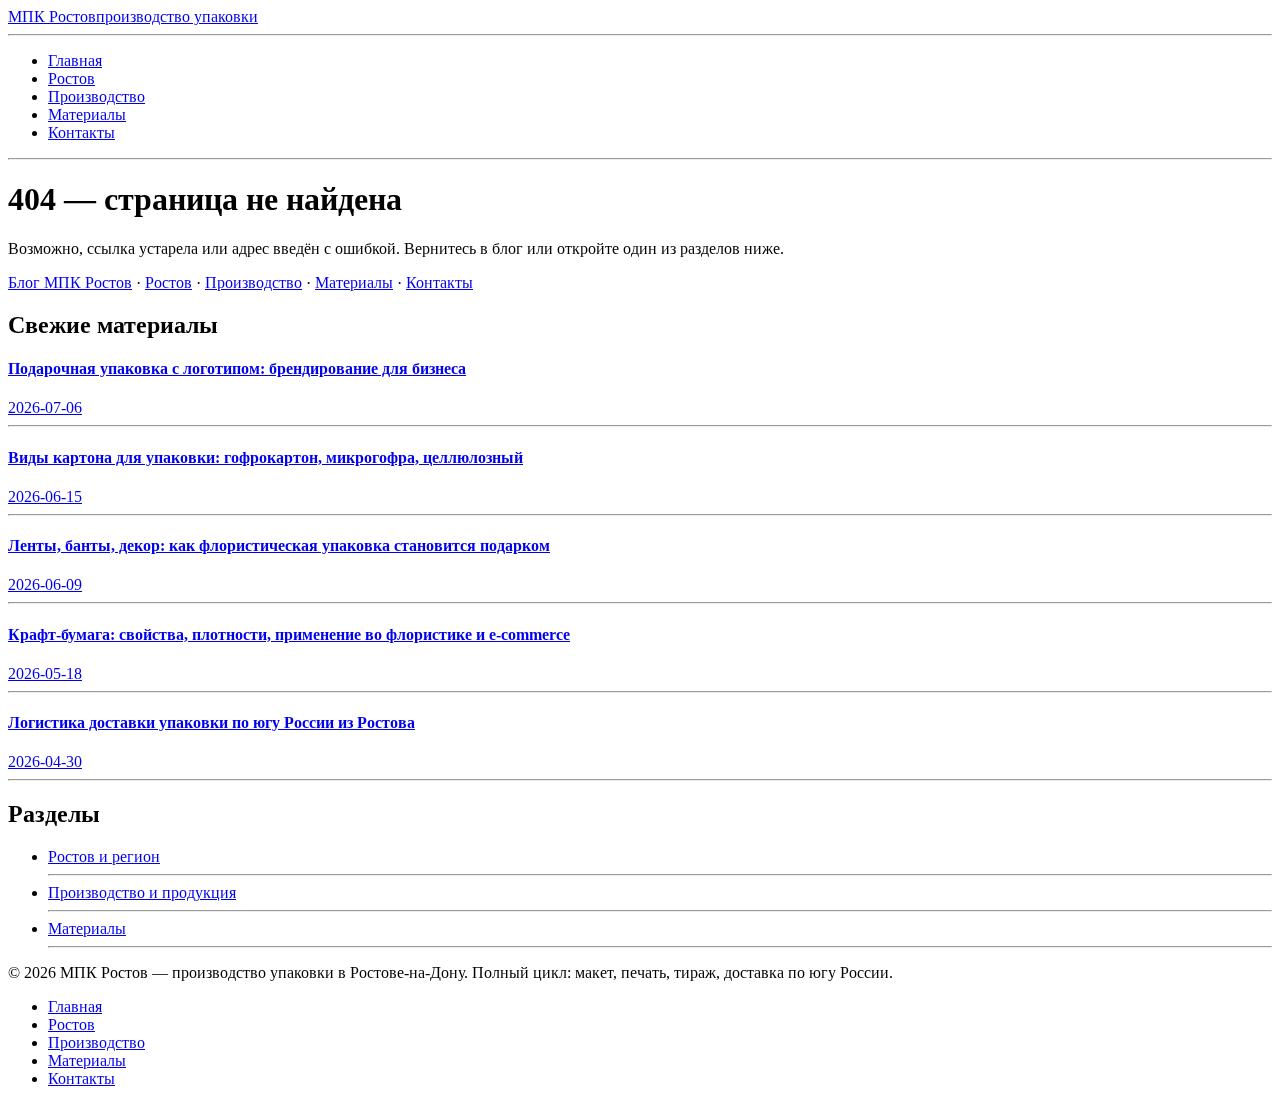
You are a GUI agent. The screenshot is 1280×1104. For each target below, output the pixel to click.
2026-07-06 (45, 407)
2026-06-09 (45, 584)
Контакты (81, 132)
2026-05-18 (45, 673)
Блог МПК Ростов (70, 282)
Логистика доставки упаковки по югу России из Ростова (211, 722)
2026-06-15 (45, 496)
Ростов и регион (104, 856)
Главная (75, 60)
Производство (96, 96)
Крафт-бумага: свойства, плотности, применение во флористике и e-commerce (289, 634)
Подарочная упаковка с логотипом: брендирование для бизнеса (237, 368)
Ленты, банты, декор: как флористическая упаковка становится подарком (279, 545)
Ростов (71, 78)
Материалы (87, 114)
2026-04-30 (45, 761)
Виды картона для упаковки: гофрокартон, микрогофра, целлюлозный (265, 457)
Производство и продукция (142, 892)
